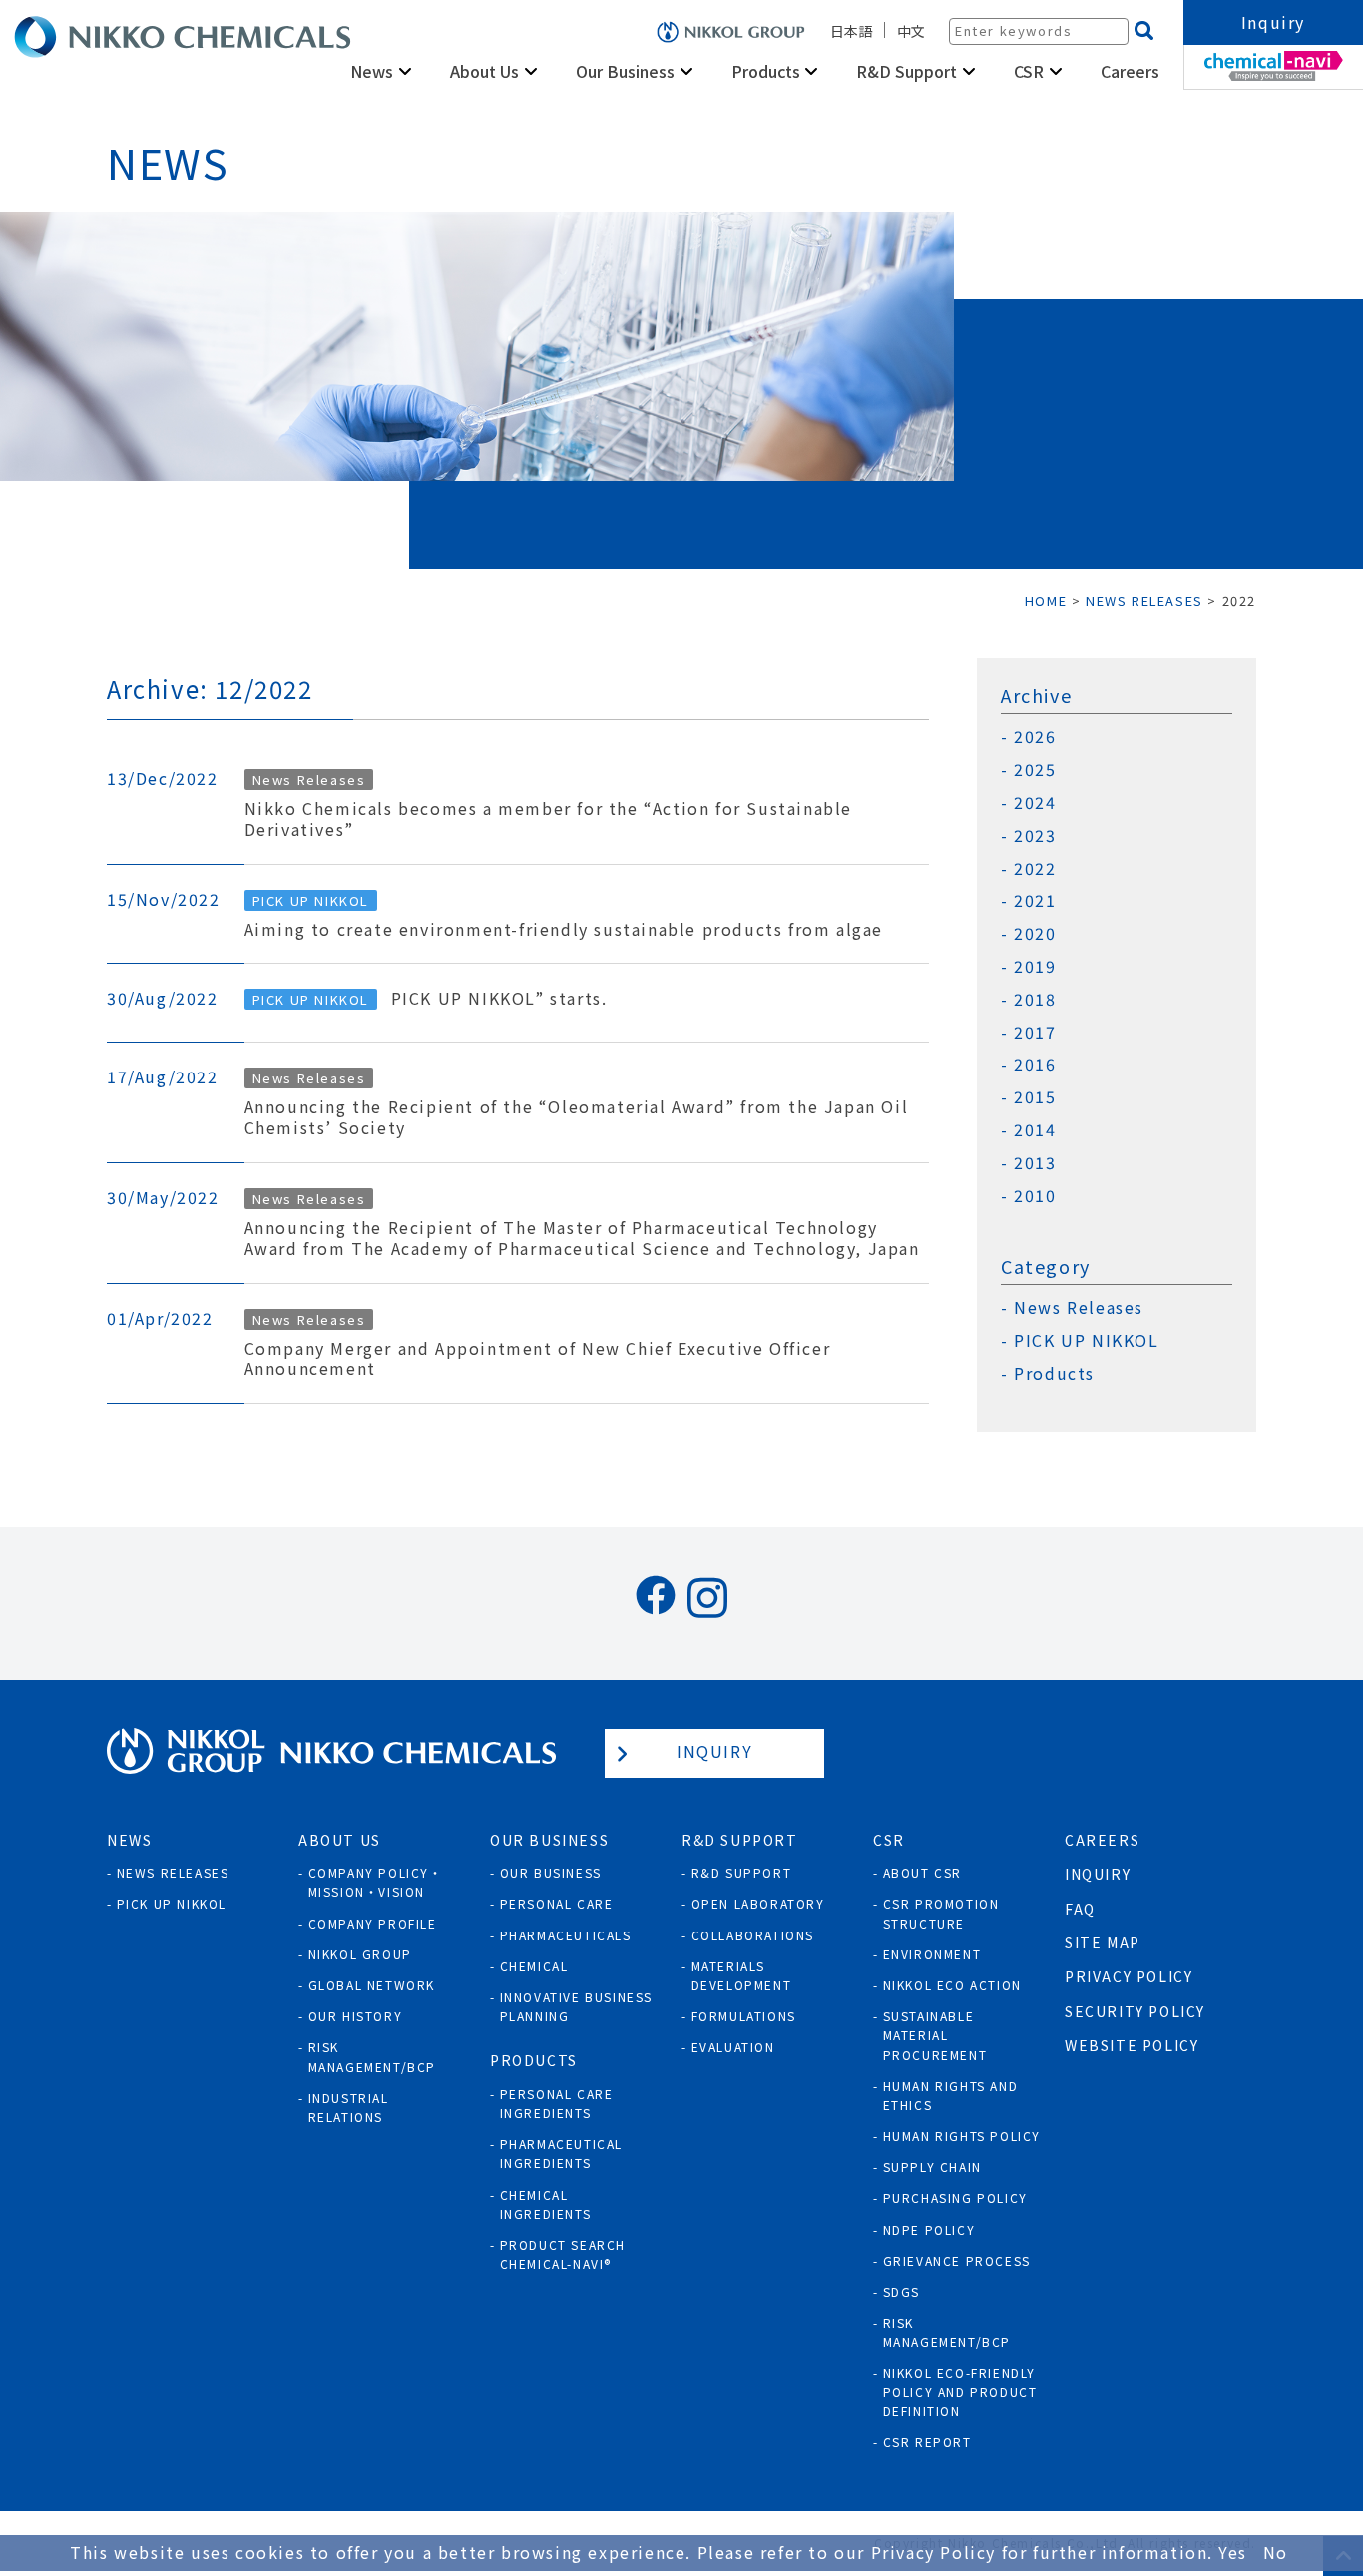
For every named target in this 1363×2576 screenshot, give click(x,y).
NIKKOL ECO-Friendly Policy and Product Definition (960, 2392)
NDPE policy (929, 2229)
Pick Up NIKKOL (172, 1903)
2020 (1035, 933)
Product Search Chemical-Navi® (563, 2254)
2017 (1035, 1032)
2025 (1035, 770)
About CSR (922, 1872)
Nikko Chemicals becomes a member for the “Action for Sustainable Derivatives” (548, 819)
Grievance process (957, 2260)
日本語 (851, 31)
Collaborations (753, 1935)
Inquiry (1273, 22)
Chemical (534, 1966)
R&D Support (742, 1872)
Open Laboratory (758, 1903)
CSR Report (927, 2442)
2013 (1035, 1163)
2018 (1035, 999)
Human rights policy (962, 2136)
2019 (1035, 966)
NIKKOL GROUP (360, 1954)
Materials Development (742, 1975)
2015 (1035, 1097)
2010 (1035, 1196)
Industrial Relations (349, 2107)
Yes (1233, 2552)
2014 (1035, 1130)
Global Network (372, 1985)
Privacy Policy (1129, 1976)
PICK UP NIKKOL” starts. (499, 998)
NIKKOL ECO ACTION (952, 1985)
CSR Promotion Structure (941, 1913)
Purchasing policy (955, 2197)
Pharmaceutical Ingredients (561, 2153)
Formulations (744, 2016)
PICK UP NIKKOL (1086, 1340)
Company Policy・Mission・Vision (376, 1882)
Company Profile (373, 1923)
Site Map (1103, 1942)
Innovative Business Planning (576, 2006)
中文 (911, 31)
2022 (1035, 868)
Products (1054, 1373)
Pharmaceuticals (566, 1935)
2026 (1035, 737)
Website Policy (1132, 2045)
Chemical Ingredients (546, 2204)
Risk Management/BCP (372, 2056)
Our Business (551, 1872)
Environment (932, 1954)
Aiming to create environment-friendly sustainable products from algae (564, 929)
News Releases (1079, 1307)
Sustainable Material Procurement (935, 2035)
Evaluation (733, 2047)
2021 (1035, 900)
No (1276, 2552)
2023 (1035, 836)
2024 (1035, 803)
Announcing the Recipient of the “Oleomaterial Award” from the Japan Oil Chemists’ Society (577, 1117)
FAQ (1080, 1909)
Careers (1130, 71)
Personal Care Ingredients (557, 2103)
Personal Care (557, 1903)
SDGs (902, 2291)
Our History (356, 2016)
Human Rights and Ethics (951, 2095)
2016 (1035, 1064)
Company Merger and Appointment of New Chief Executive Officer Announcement (538, 1359)
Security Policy (1135, 2011)
